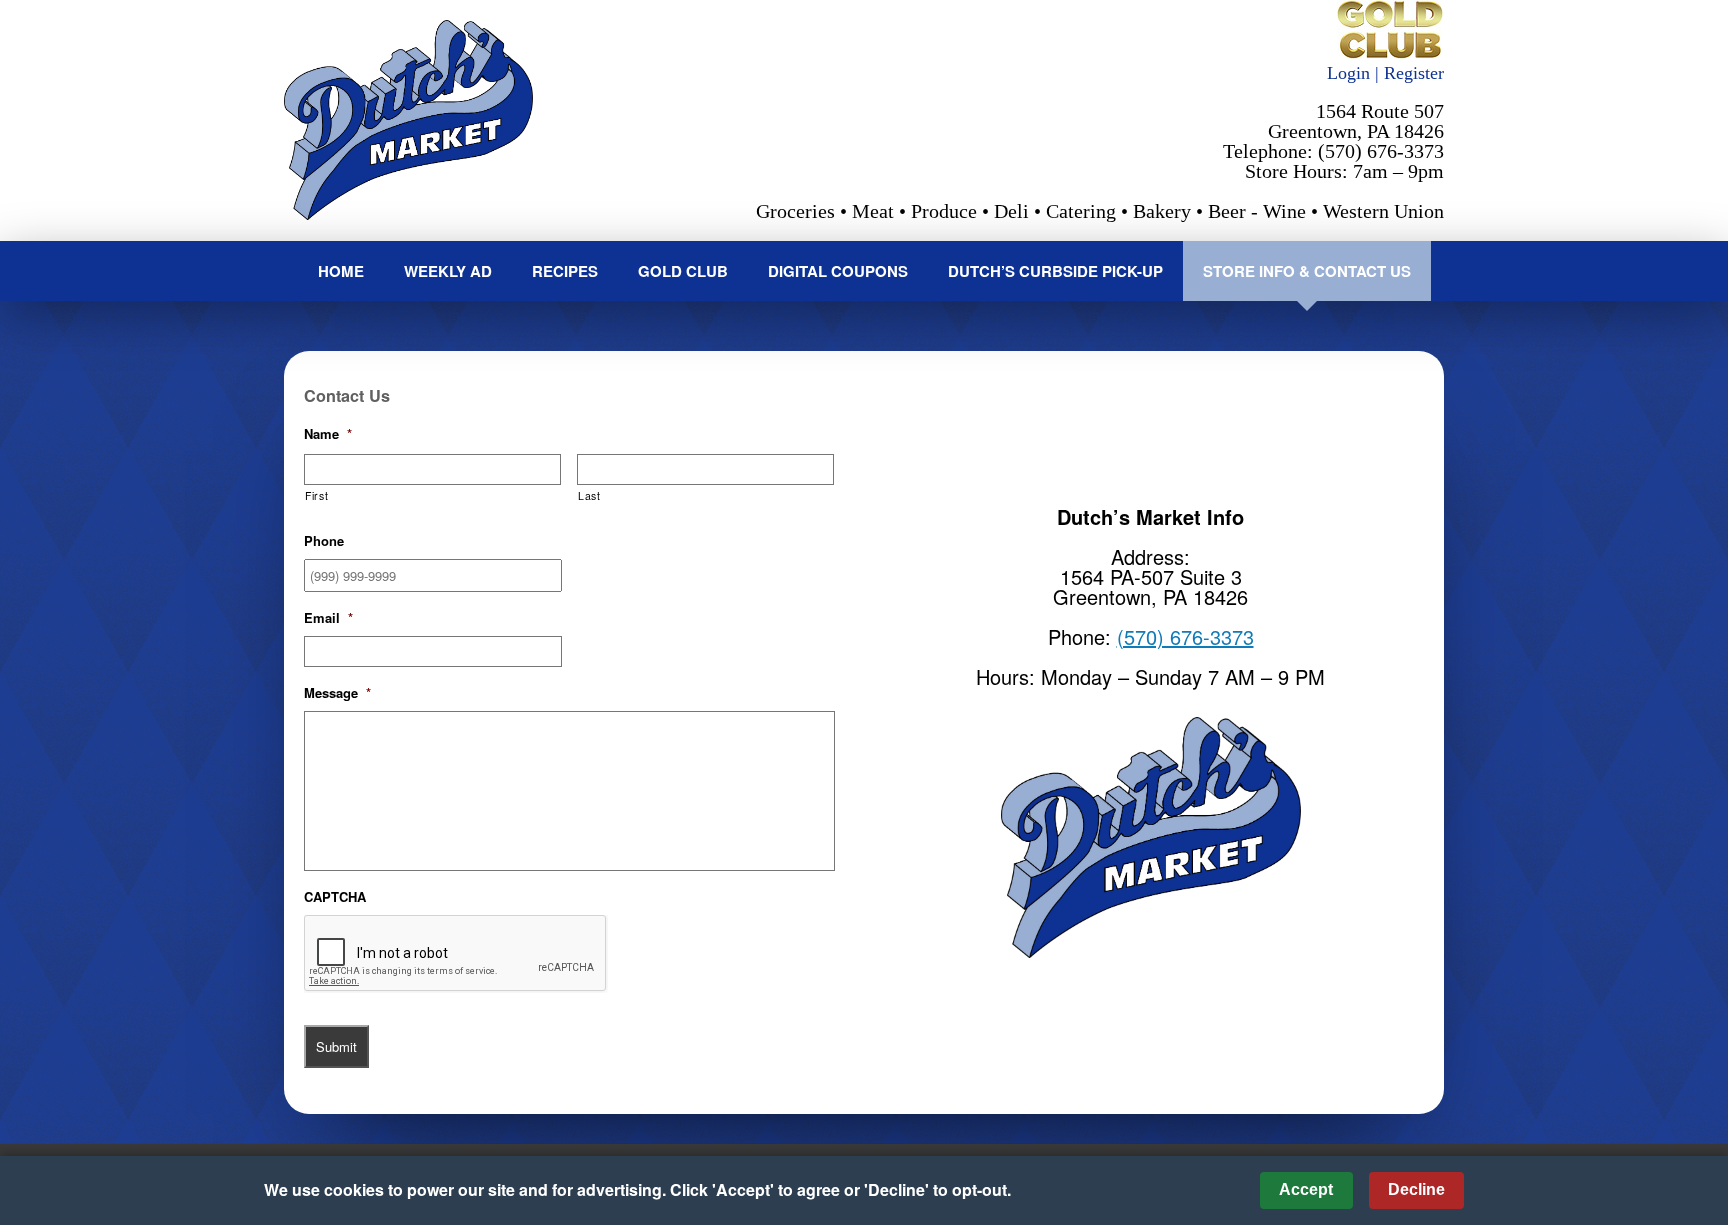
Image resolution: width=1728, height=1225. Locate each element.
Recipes (565, 271)
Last (589, 495)
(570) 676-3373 (1185, 636)
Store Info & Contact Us (1307, 271)
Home (341, 271)
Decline (1416, 1189)
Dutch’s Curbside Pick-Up (1055, 271)
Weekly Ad (448, 271)
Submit (336, 1046)
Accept (1306, 1189)
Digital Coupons (838, 271)
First (316, 495)
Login (1348, 73)
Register (1414, 73)
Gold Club (683, 271)
